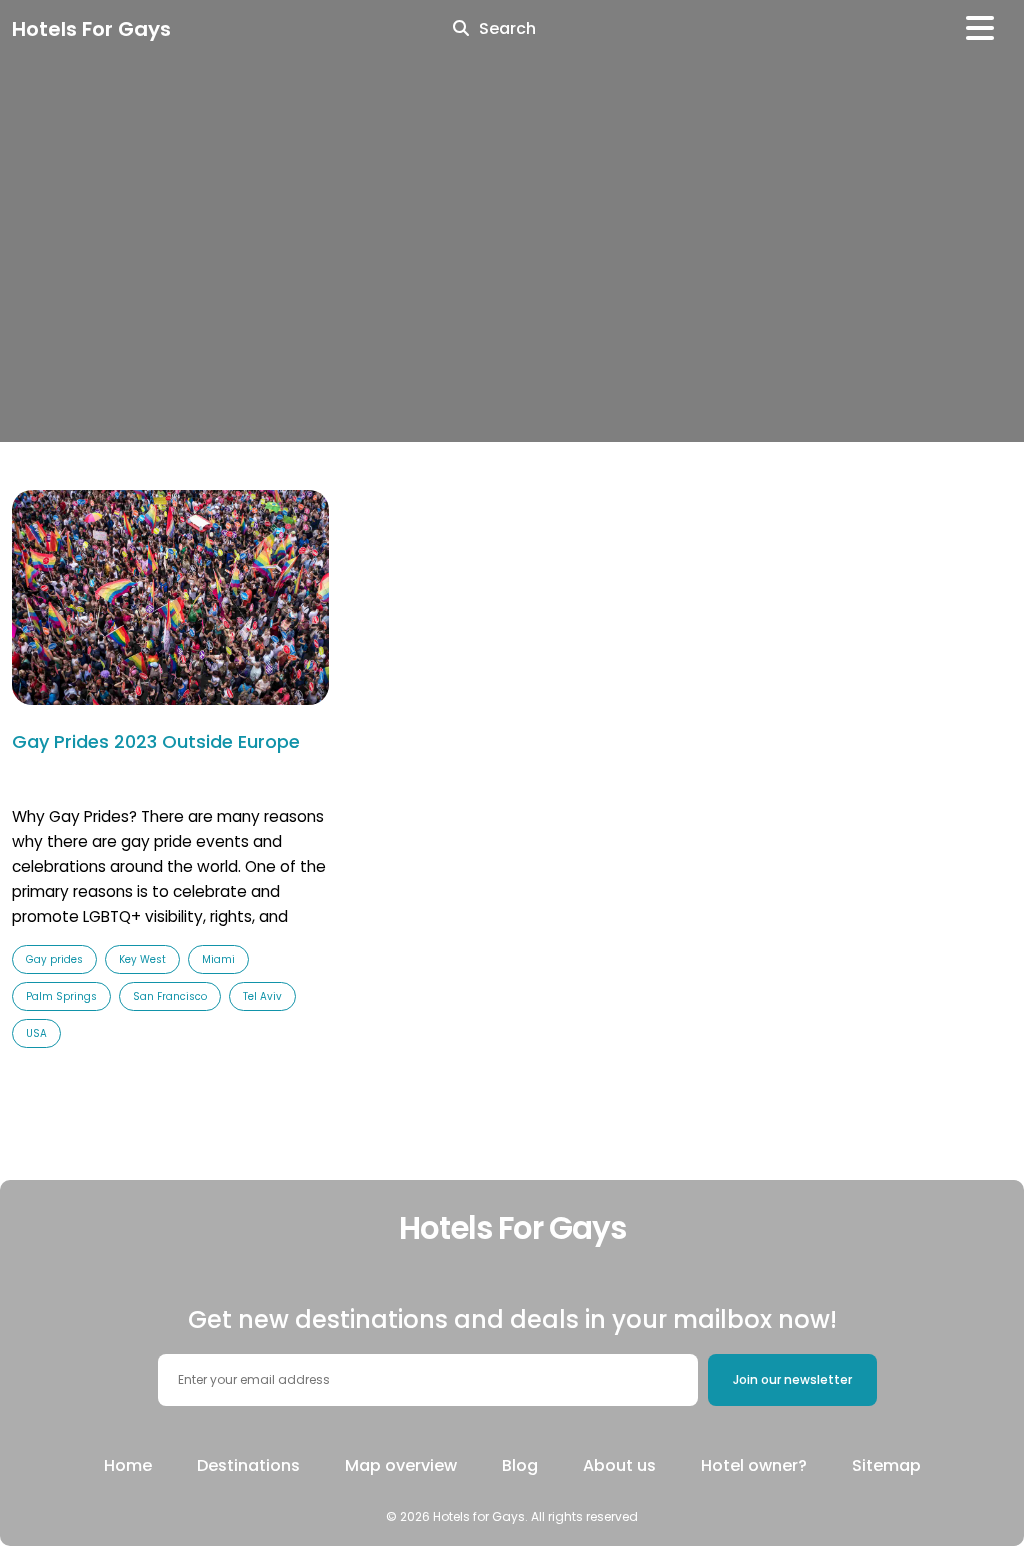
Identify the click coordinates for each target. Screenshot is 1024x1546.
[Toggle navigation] (980, 28)
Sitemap (886, 1465)
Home (128, 1465)
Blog (520, 1465)
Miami (218, 959)
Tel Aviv (262, 996)
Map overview (401, 1465)
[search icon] (461, 29)
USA (36, 1033)
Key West (142, 959)
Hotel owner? (754, 1465)
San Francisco (170, 996)
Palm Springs (61, 996)
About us (619, 1465)
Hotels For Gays (91, 29)
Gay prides (54, 959)
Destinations (248, 1465)
